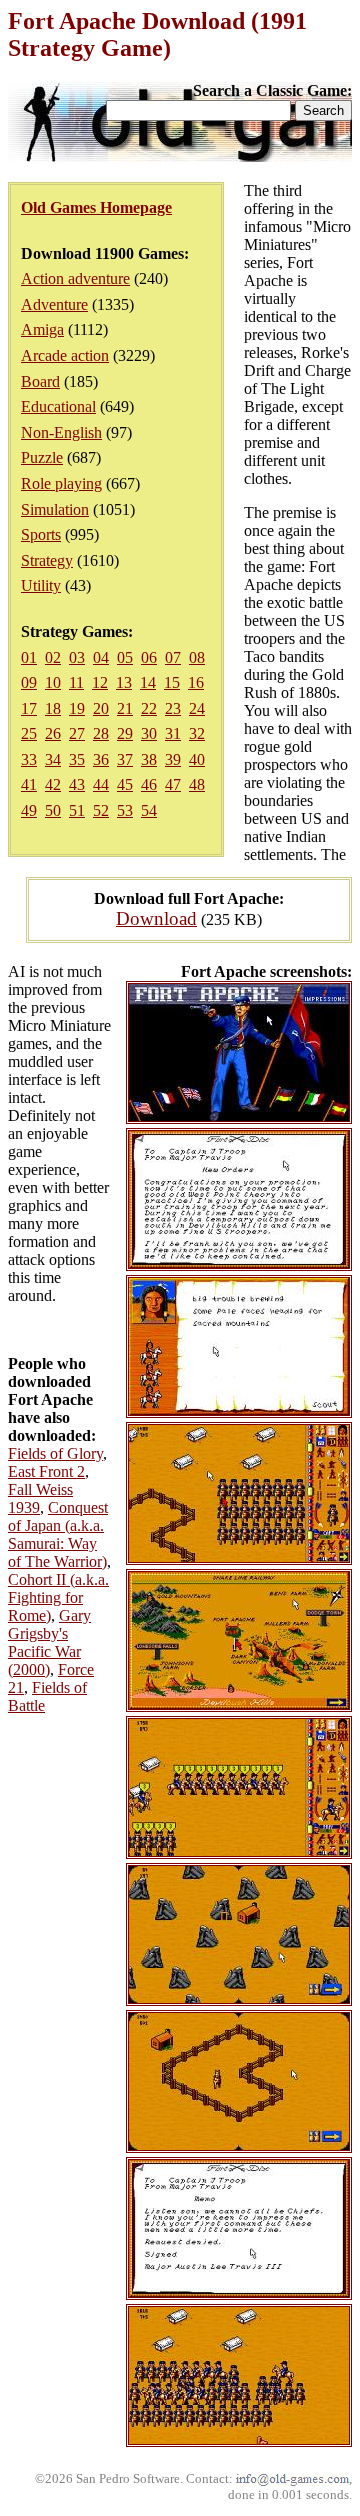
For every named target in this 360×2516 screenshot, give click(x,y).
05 (125, 657)
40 (197, 759)
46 (149, 784)
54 (149, 810)
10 (53, 682)
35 (77, 759)
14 (148, 682)
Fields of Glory (55, 1453)
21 (125, 708)
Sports (41, 534)
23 (173, 708)
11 (76, 682)
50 (53, 810)
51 (77, 810)
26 (53, 733)
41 (29, 784)
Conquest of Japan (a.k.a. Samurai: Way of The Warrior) (58, 1534)
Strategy (47, 560)
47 (173, 784)
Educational (58, 406)
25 (29, 733)
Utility (41, 585)
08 (197, 657)
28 (101, 733)
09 (29, 682)
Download (156, 918)
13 (124, 682)
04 (101, 657)
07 (173, 657)
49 (29, 810)
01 (29, 657)
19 (77, 708)
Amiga (42, 329)
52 (101, 810)
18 (53, 708)
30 (149, 733)
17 (29, 708)
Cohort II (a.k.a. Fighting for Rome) (58, 1597)
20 (101, 708)
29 (125, 733)
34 (53, 759)
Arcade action (65, 355)
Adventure (54, 304)
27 (77, 733)
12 (100, 682)
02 (53, 657)
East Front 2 (46, 1471)
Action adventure (75, 278)
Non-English (61, 432)
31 (173, 733)
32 (197, 733)
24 (197, 708)
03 (77, 657)
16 (196, 682)
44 (101, 784)
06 (149, 657)
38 (149, 759)
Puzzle (42, 457)
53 (125, 810)
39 (173, 759)
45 (125, 784)
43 (77, 784)
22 (149, 708)
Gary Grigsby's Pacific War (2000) (49, 1642)
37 (125, 759)
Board (40, 381)
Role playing (61, 483)
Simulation (55, 509)
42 (53, 784)
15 (172, 682)
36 (101, 759)
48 (197, 784)
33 (29, 759)
